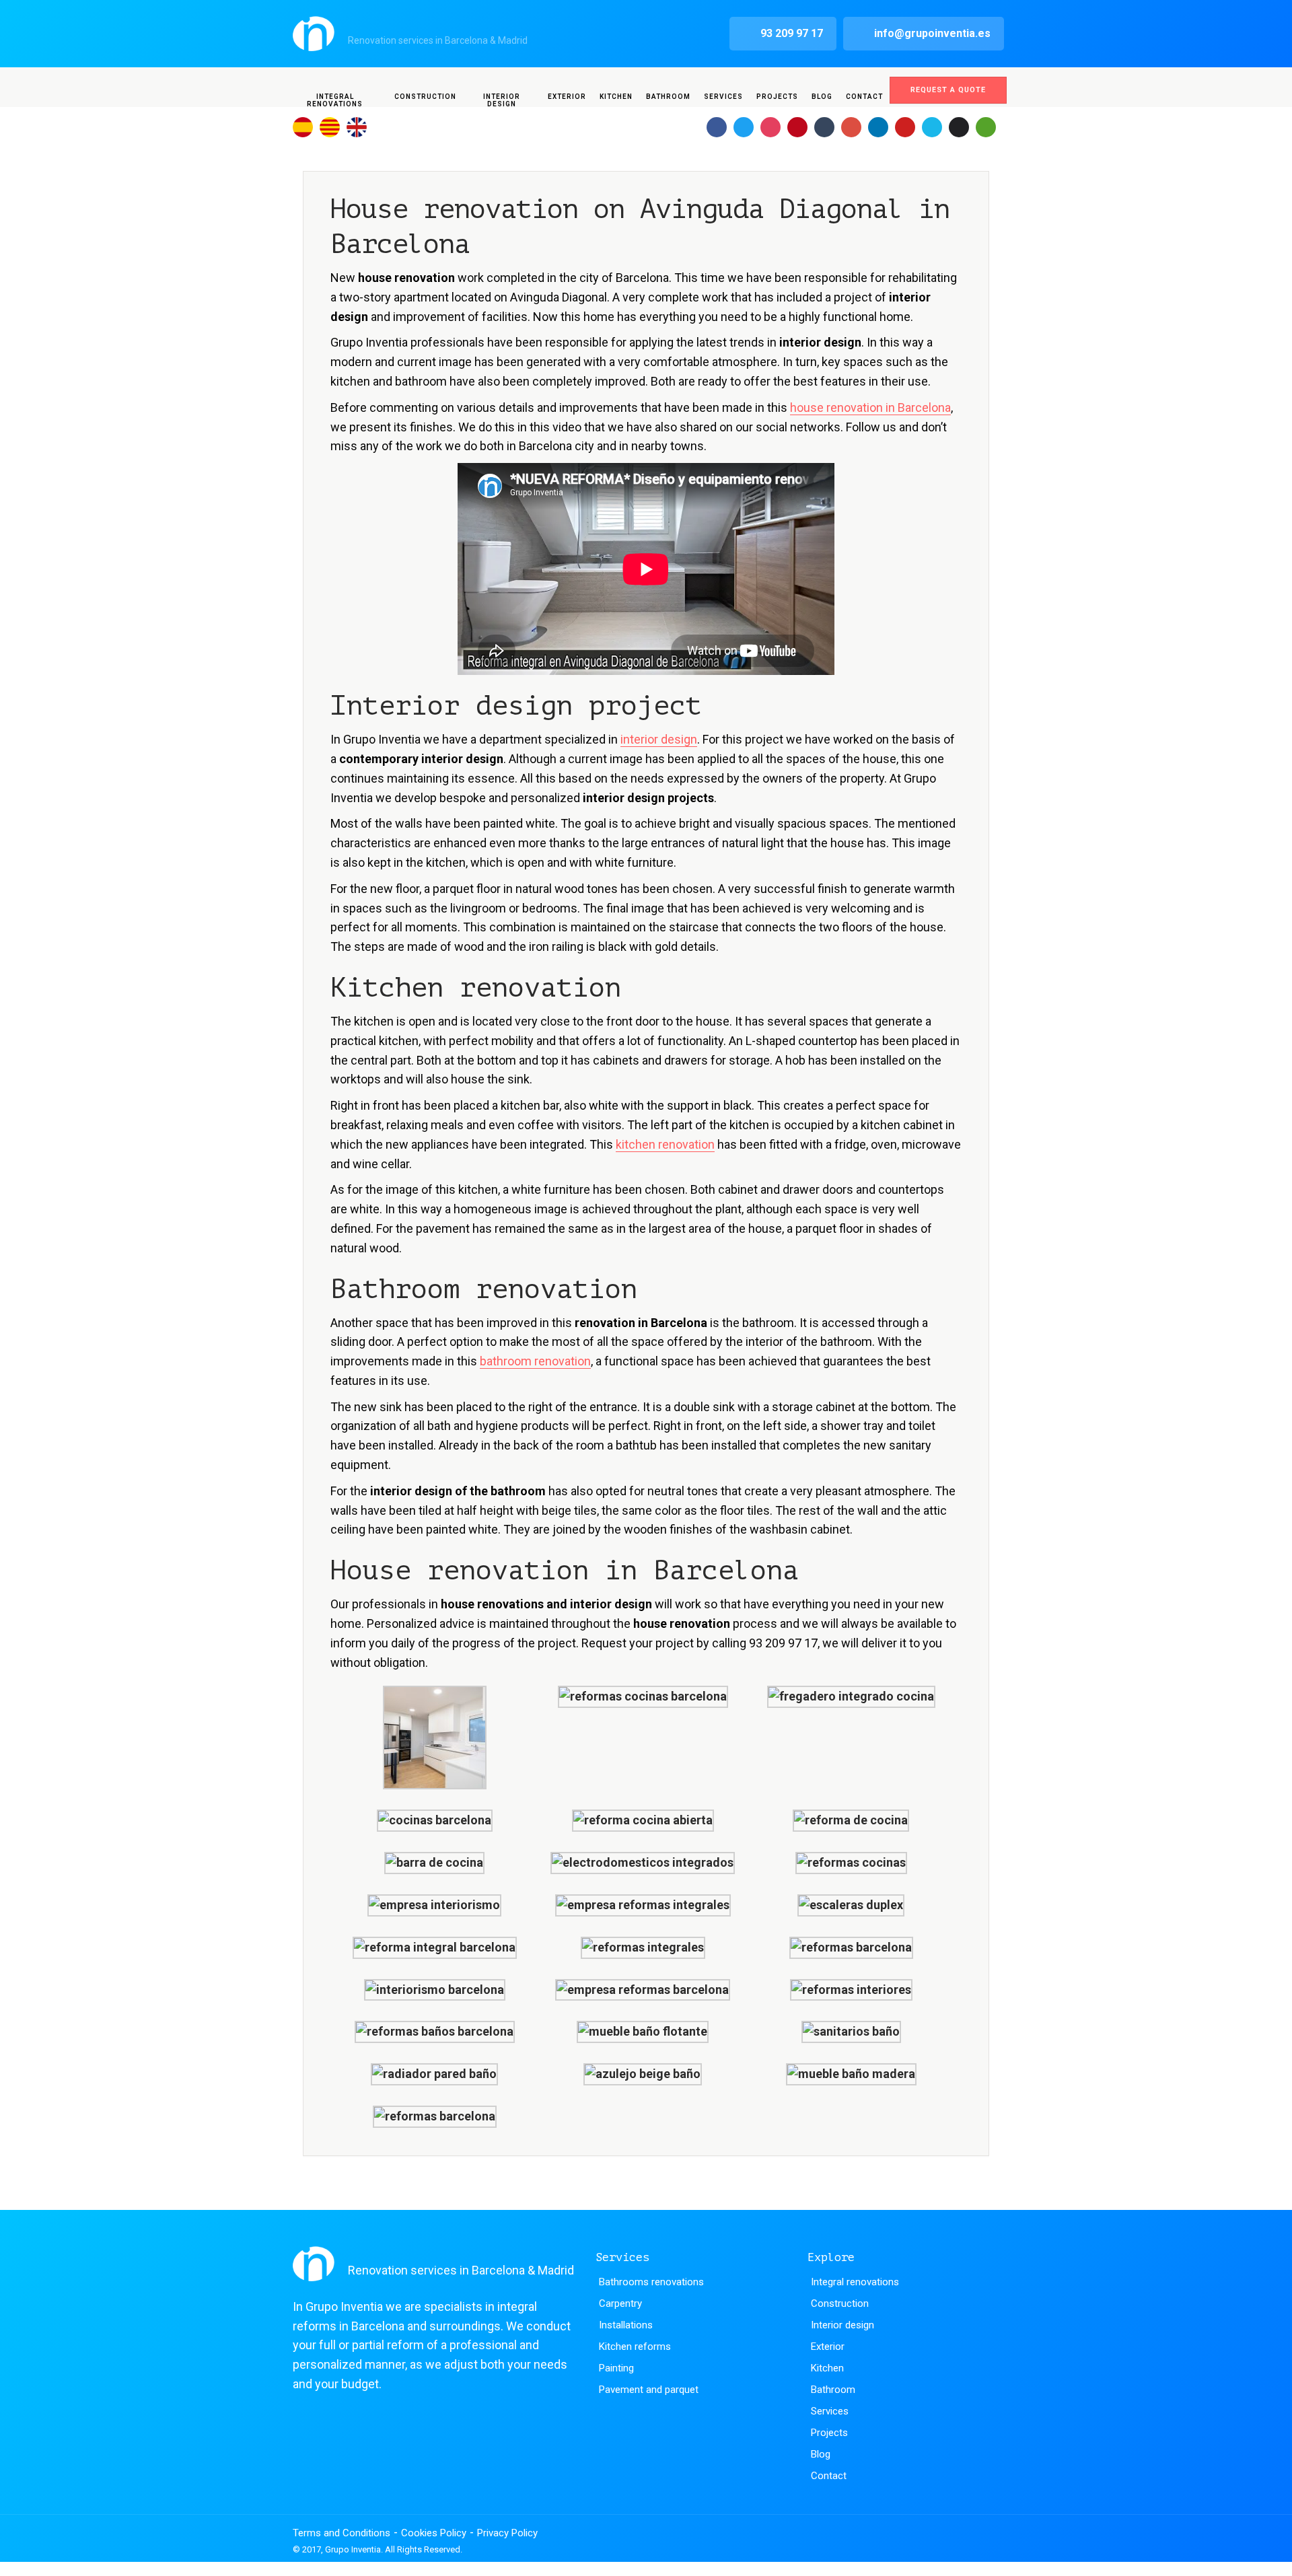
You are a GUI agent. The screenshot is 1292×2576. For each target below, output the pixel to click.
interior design (659, 739)
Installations (626, 2325)
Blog (822, 97)
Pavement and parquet (649, 2390)
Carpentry (620, 2303)
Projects (777, 97)
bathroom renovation (535, 1361)
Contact (864, 97)
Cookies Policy (434, 2533)
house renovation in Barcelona (870, 407)
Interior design (502, 100)
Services (723, 97)
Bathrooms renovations (651, 2282)
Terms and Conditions (342, 2533)
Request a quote (948, 90)
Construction (425, 97)
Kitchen (616, 97)
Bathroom (668, 97)
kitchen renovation (665, 1144)
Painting (616, 2368)
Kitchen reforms (635, 2347)
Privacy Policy (507, 2533)
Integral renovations (335, 100)
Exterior (567, 97)
